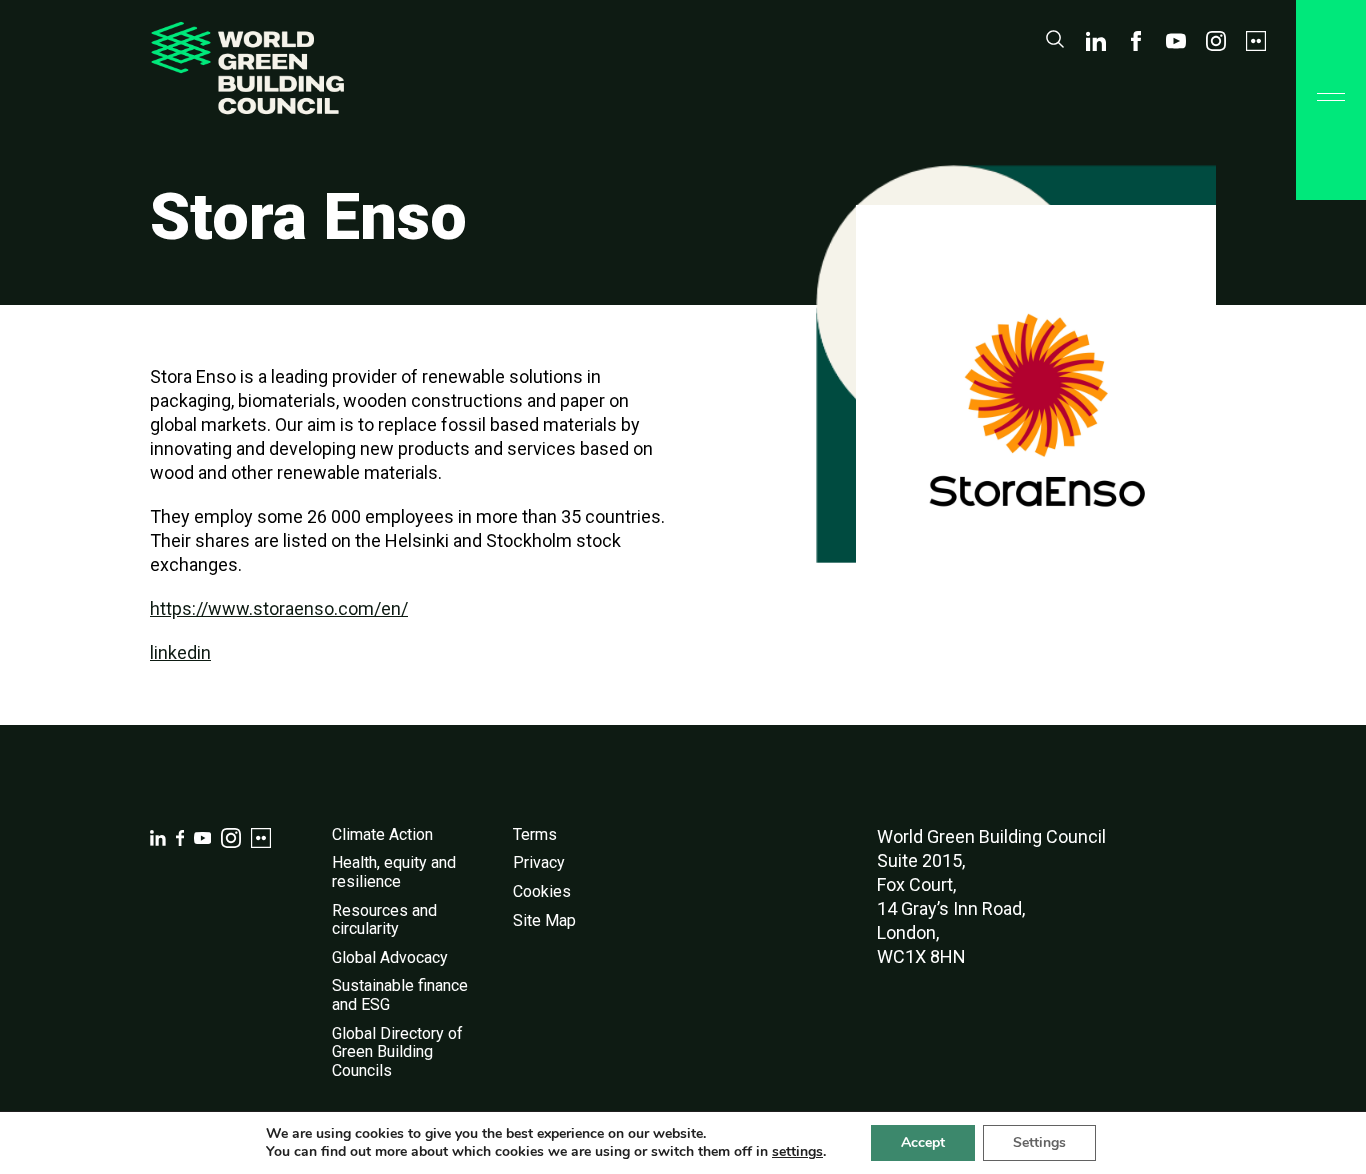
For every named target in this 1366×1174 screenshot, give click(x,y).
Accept (923, 1142)
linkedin (180, 652)
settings (797, 1152)
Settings (1039, 1142)
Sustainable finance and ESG (400, 995)
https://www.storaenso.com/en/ (279, 608)
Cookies (542, 891)
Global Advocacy (390, 957)
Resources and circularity (384, 920)
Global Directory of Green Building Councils (397, 1052)
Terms (535, 834)
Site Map (544, 920)
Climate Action (382, 834)
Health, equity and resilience (394, 872)
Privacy (539, 862)
